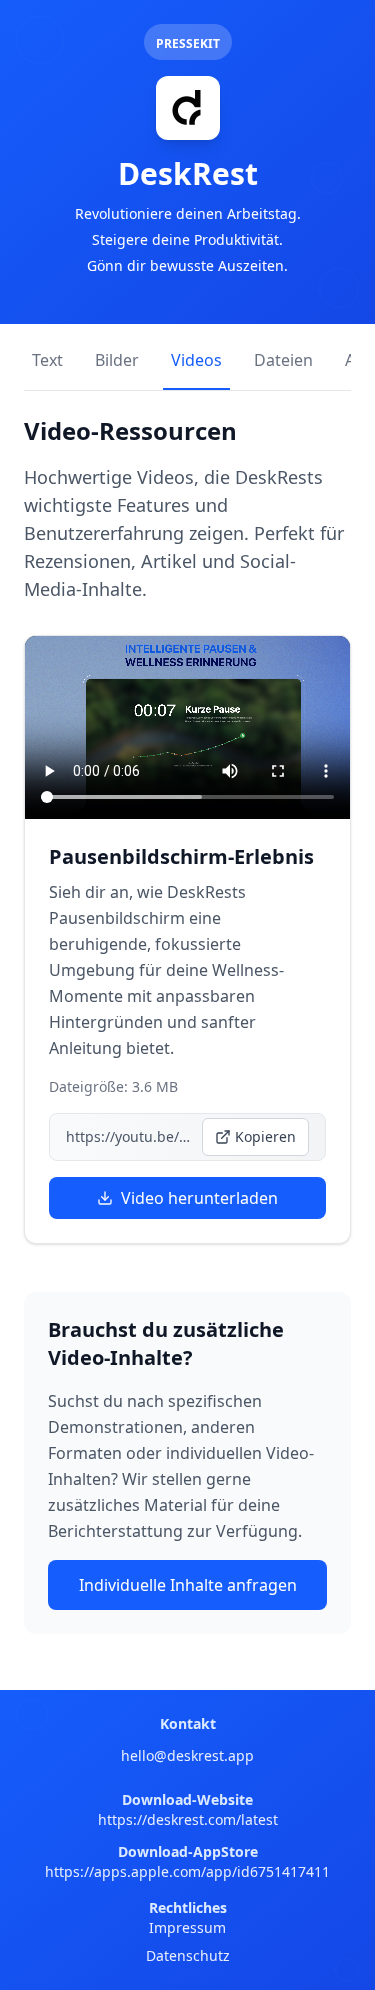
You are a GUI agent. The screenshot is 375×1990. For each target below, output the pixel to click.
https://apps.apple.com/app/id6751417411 (187, 1871)
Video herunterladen (199, 1198)
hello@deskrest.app (187, 1755)
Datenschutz (188, 1955)
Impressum (187, 1927)
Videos (196, 360)
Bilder (117, 360)
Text (47, 360)
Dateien (283, 360)
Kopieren (265, 1136)
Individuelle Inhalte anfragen (188, 1585)
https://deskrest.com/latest (188, 1819)
